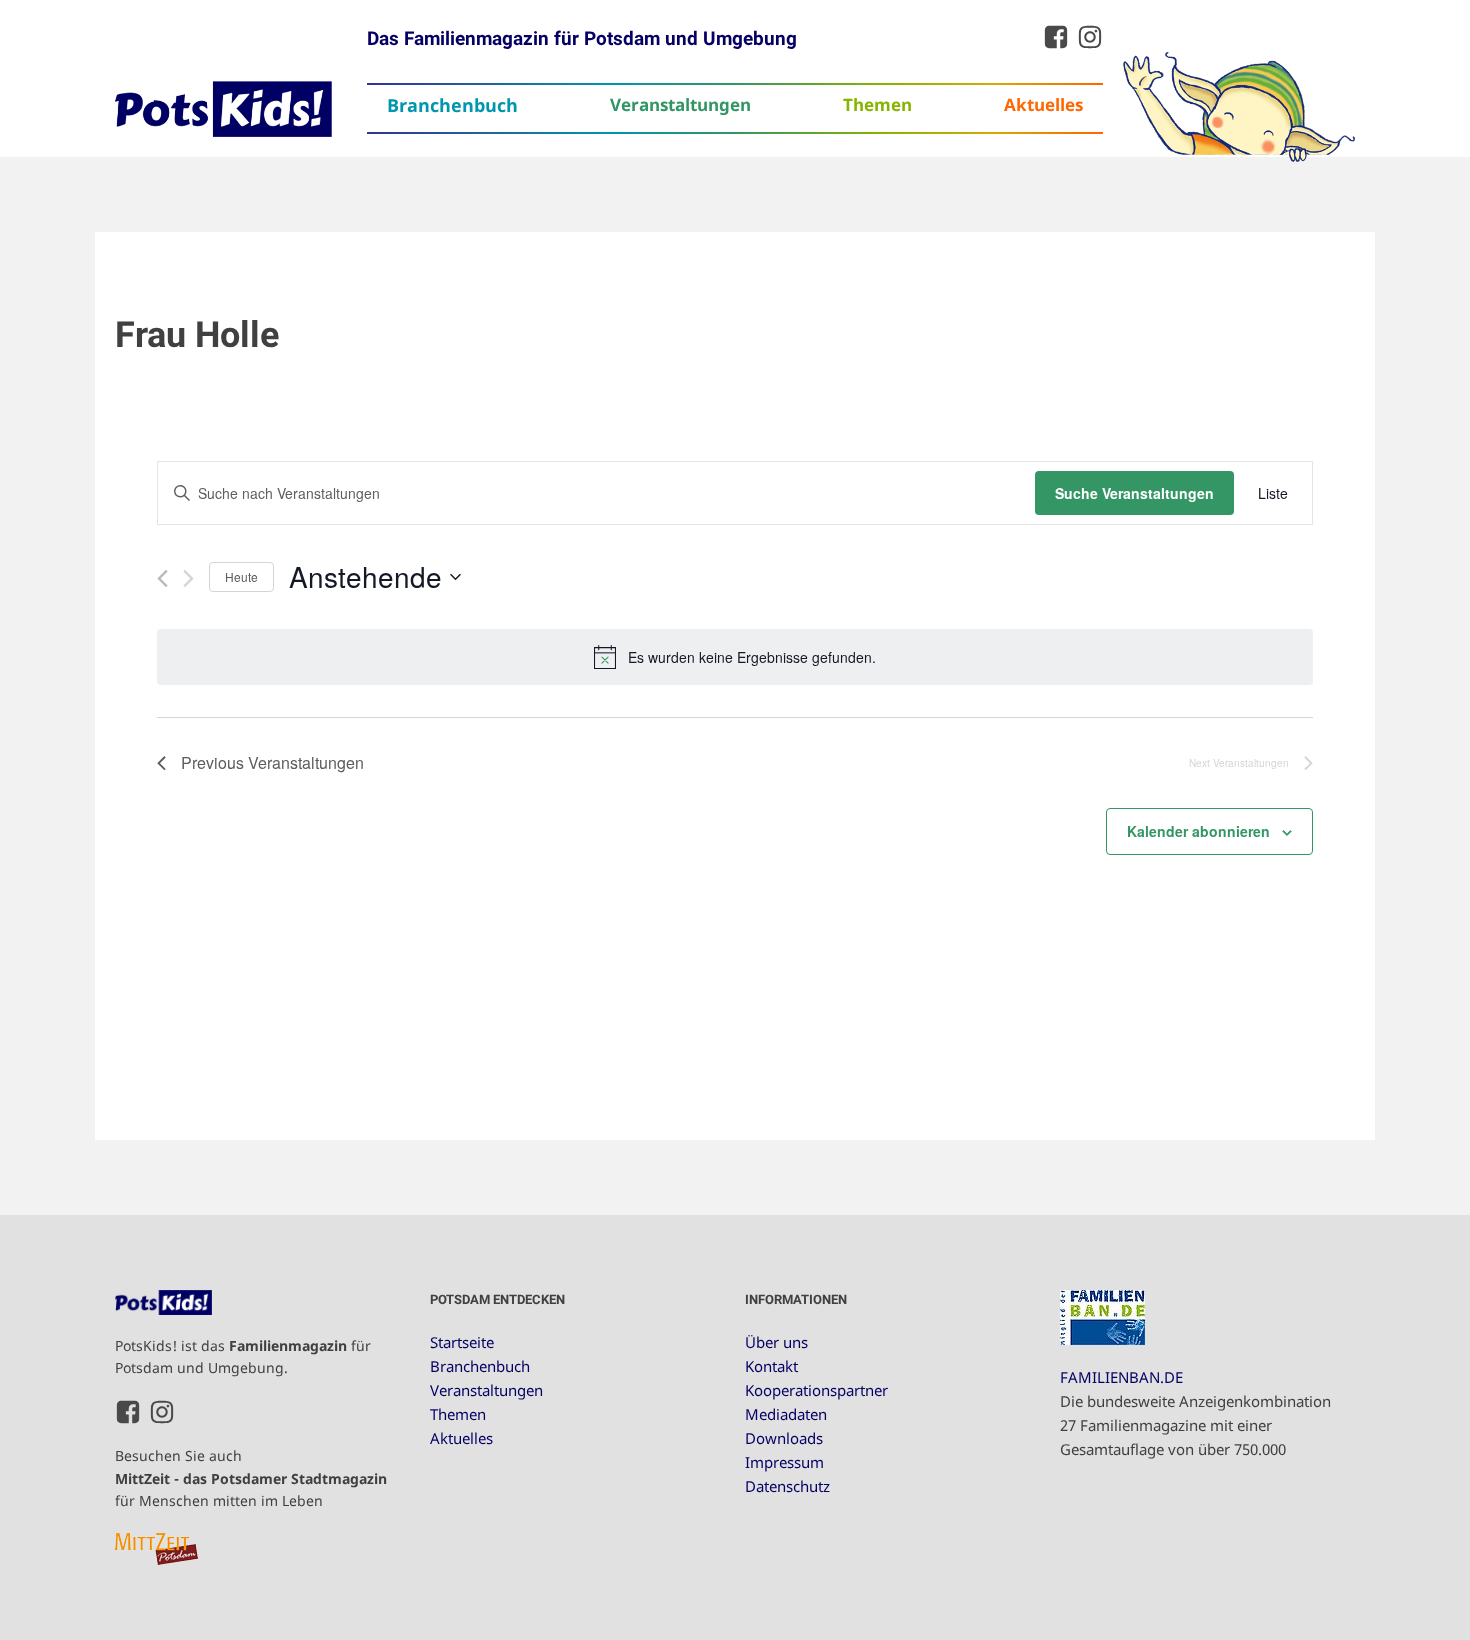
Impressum (784, 1462)
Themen (877, 104)
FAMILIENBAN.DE (1121, 1377)
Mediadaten (786, 1414)
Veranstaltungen (680, 104)
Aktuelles (1043, 104)
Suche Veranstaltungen (1134, 493)
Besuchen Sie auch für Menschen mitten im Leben (251, 1478)
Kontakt (771, 1366)
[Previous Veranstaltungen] (162, 578)
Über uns (776, 1342)
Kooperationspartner (816, 1390)
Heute (241, 576)
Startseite (462, 1342)
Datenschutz (787, 1486)
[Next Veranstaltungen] (188, 578)
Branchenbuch (452, 105)
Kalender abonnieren (1198, 831)
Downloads (784, 1438)
